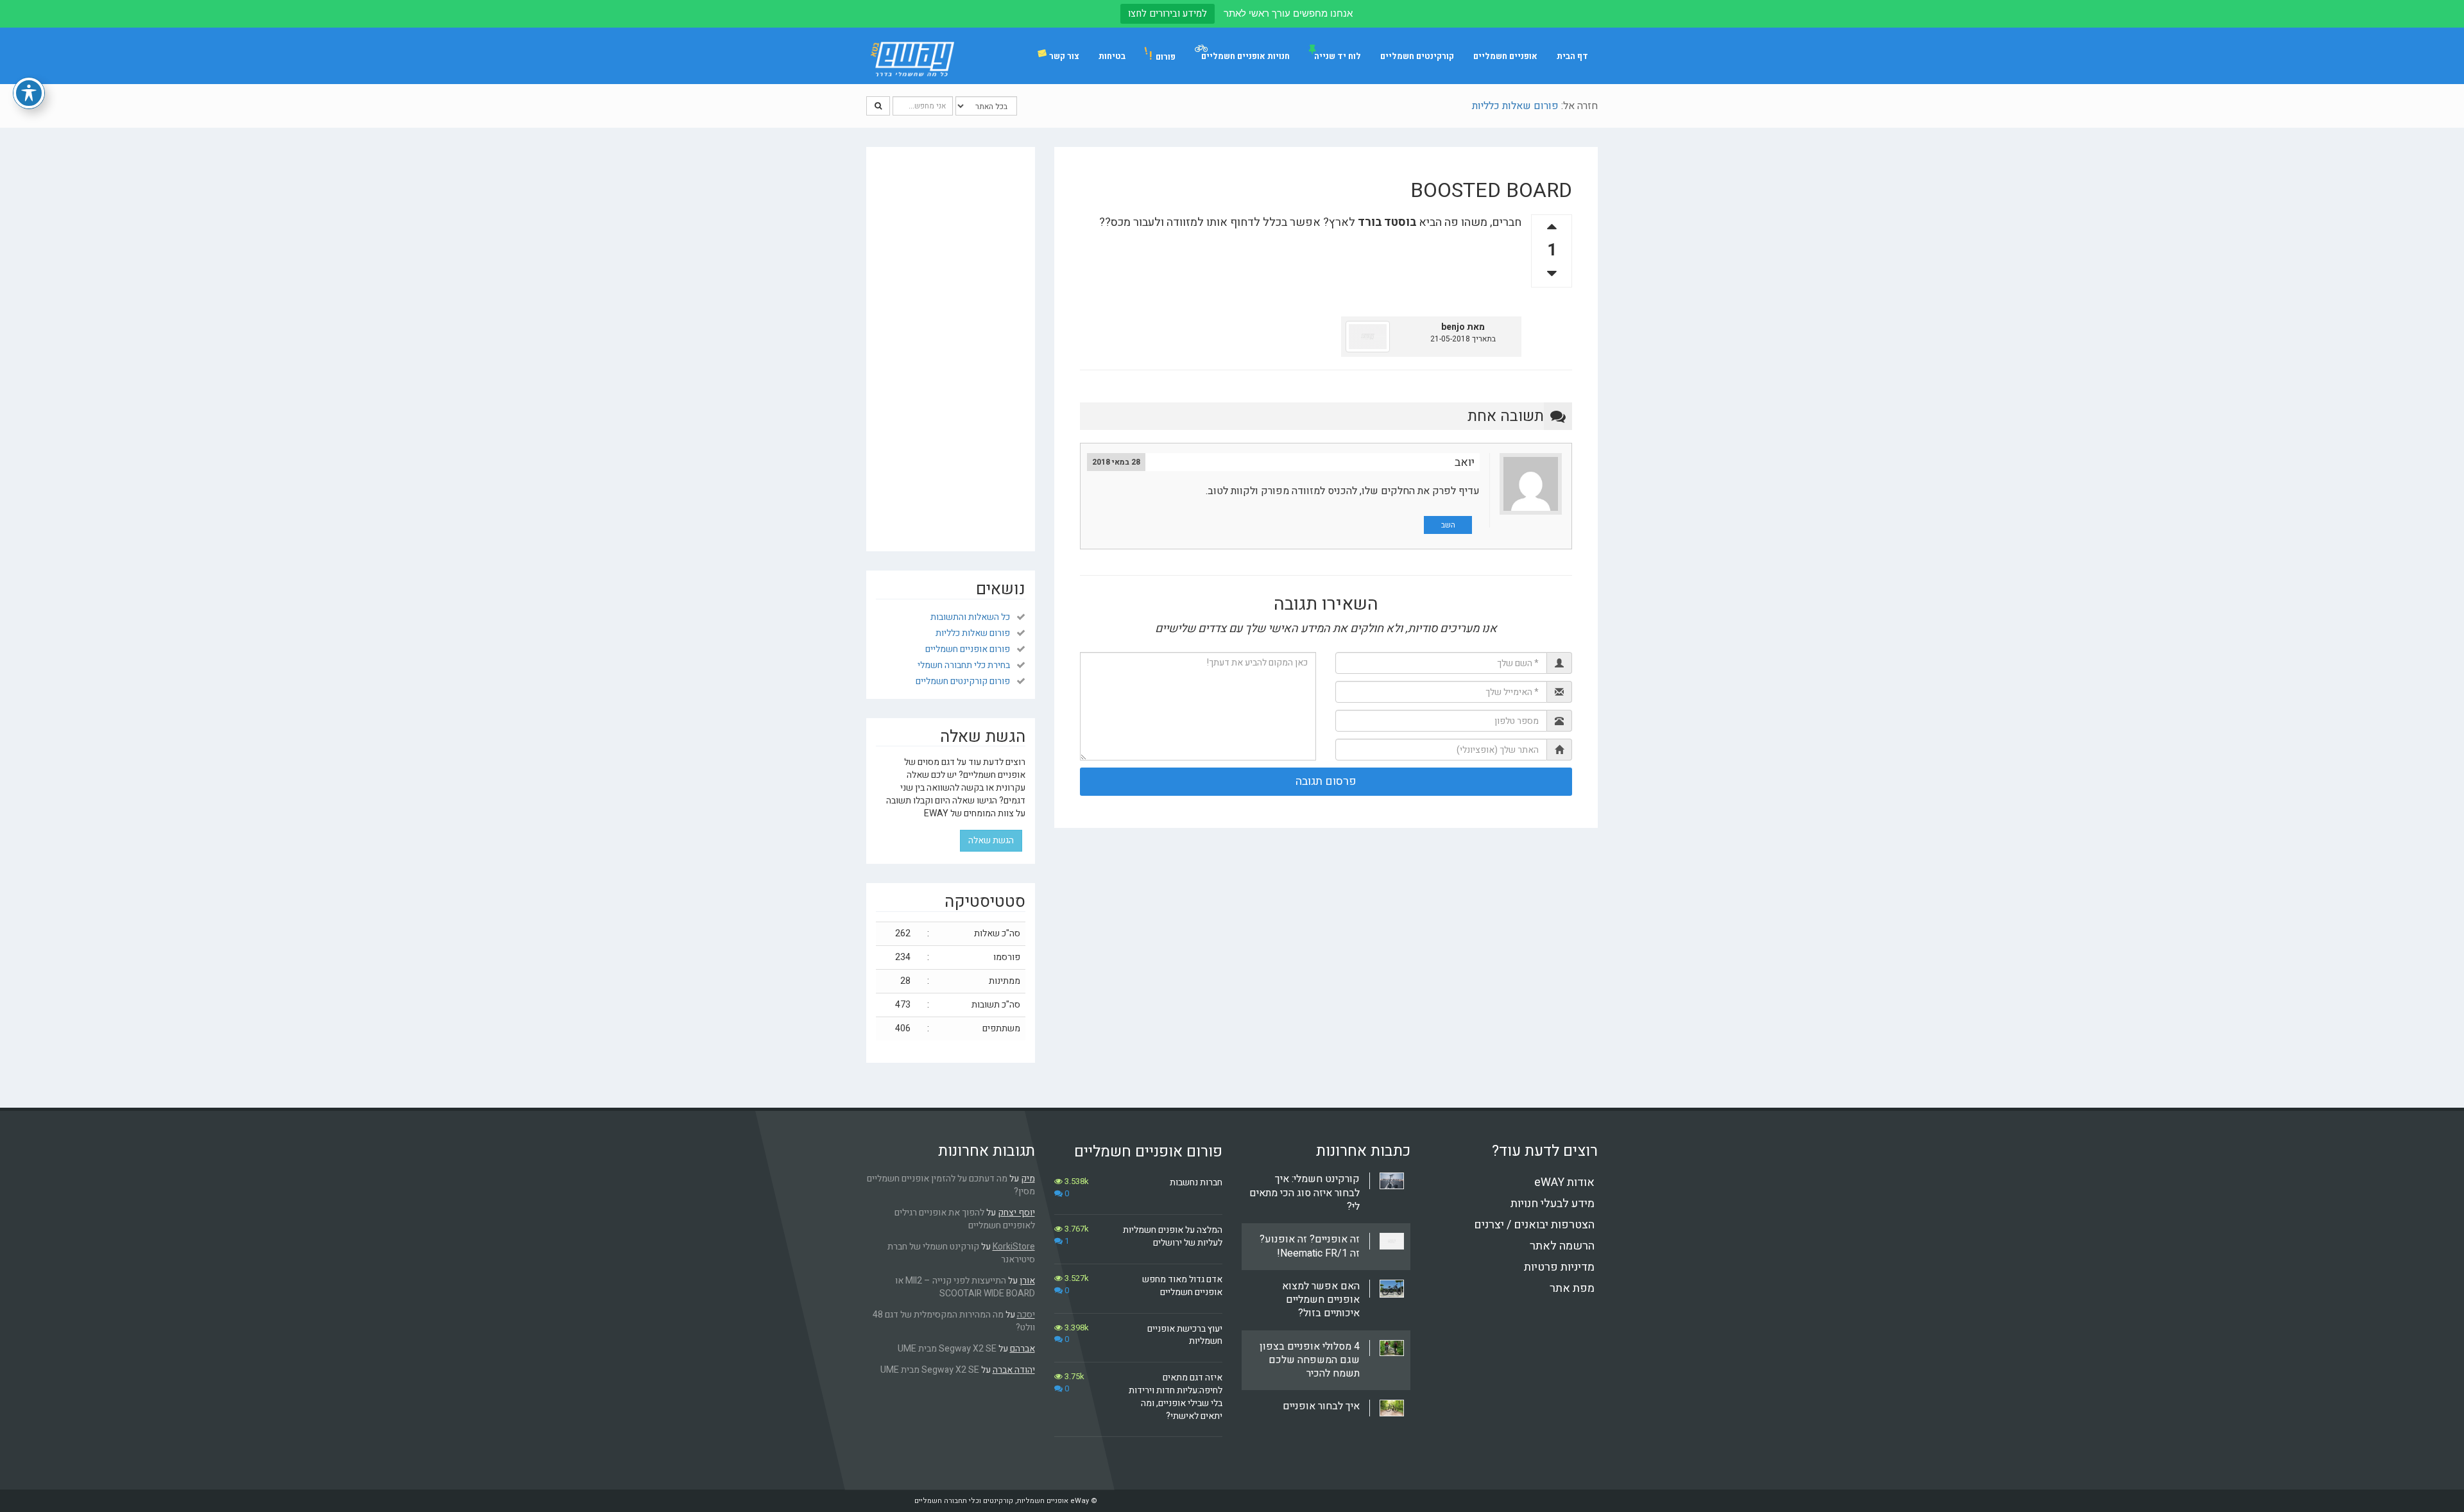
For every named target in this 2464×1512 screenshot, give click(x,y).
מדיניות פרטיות (1559, 1267)
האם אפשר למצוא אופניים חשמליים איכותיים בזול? (1321, 1300)
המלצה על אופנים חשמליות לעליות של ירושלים (1173, 1236)
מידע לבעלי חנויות (1553, 1204)
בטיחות (1112, 56)
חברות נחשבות (1196, 1182)
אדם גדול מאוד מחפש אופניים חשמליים (1182, 1286)
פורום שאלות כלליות (1515, 106)
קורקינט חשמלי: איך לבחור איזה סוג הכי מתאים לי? (1305, 1193)
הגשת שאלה (991, 840)
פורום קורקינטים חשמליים (963, 681)
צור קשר (1064, 56)
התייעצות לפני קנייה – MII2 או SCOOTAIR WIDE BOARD (965, 1287)
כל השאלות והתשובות (970, 617)
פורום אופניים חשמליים (968, 649)
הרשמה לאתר (1562, 1246)
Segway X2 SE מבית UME (947, 1349)
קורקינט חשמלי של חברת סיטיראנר (961, 1253)
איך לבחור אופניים (1321, 1406)
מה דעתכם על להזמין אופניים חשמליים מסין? (951, 1185)
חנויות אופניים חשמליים (1245, 56)
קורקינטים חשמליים (1417, 56)
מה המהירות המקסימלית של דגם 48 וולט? (954, 1321)
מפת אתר (1572, 1288)
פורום (1162, 56)
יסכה (1026, 1315)
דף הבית (1572, 56)
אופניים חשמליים (1505, 56)
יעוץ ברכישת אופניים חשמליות (1185, 1335)
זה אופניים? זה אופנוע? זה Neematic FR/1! (1310, 1246)
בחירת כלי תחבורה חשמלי (964, 665)
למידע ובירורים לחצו (1168, 13)
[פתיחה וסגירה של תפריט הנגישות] (29, 93)
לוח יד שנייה (1338, 56)
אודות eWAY (1564, 1182)
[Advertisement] (951, 349)
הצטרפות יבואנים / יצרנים (1534, 1225)
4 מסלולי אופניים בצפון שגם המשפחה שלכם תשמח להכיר (1310, 1360)
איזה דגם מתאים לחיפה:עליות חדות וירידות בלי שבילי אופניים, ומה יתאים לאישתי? (1176, 1396)
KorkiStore (1014, 1247)
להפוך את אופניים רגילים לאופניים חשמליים (965, 1219)
